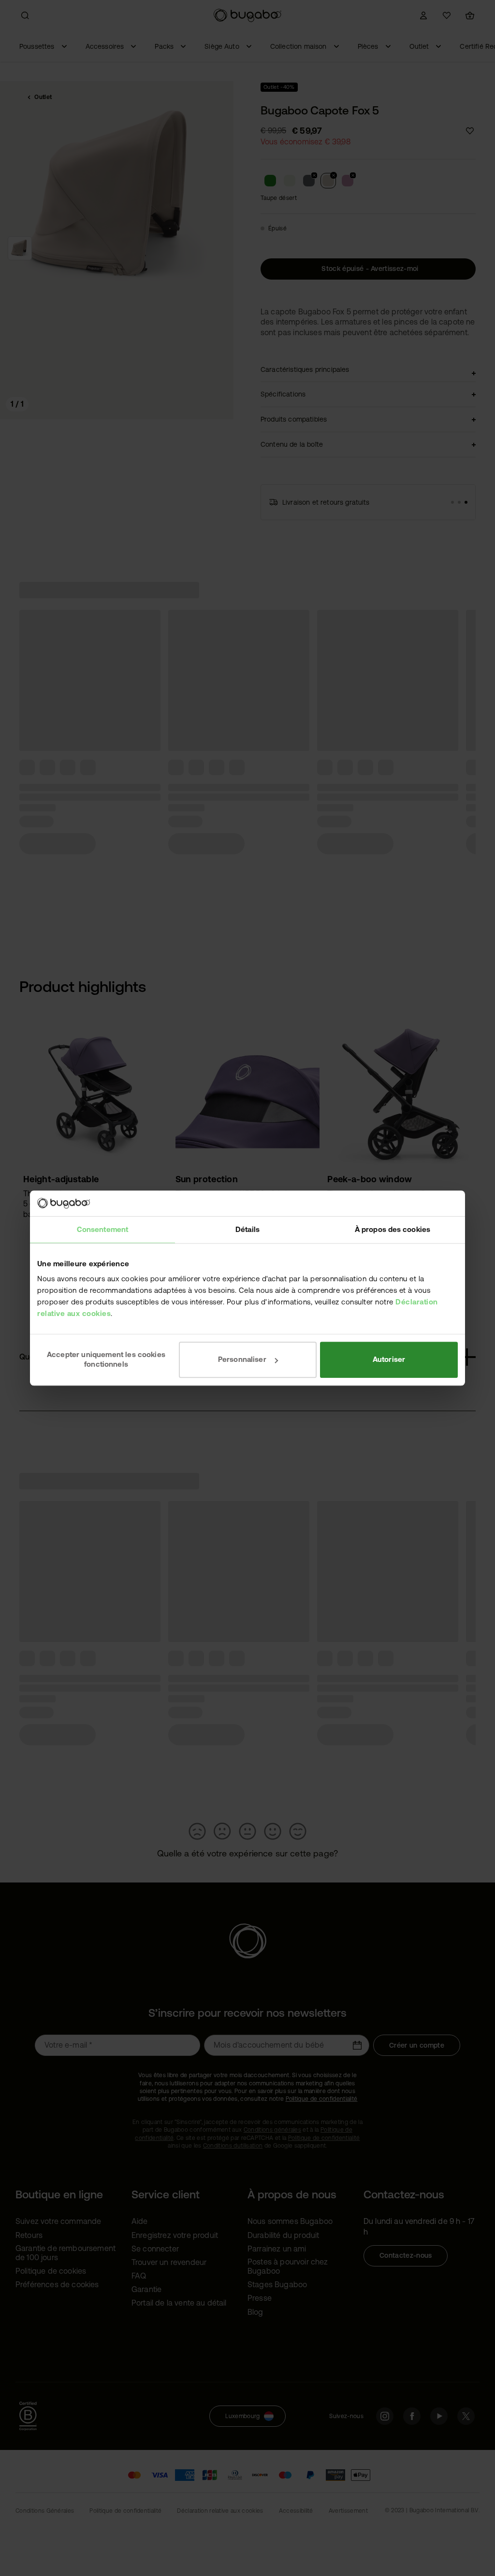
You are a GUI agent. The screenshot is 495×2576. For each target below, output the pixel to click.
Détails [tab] (247, 1229)
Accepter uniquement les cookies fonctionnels (106, 1359)
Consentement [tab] (102, 1229)
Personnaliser (242, 1359)
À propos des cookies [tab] (393, 1229)
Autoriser (389, 1359)
